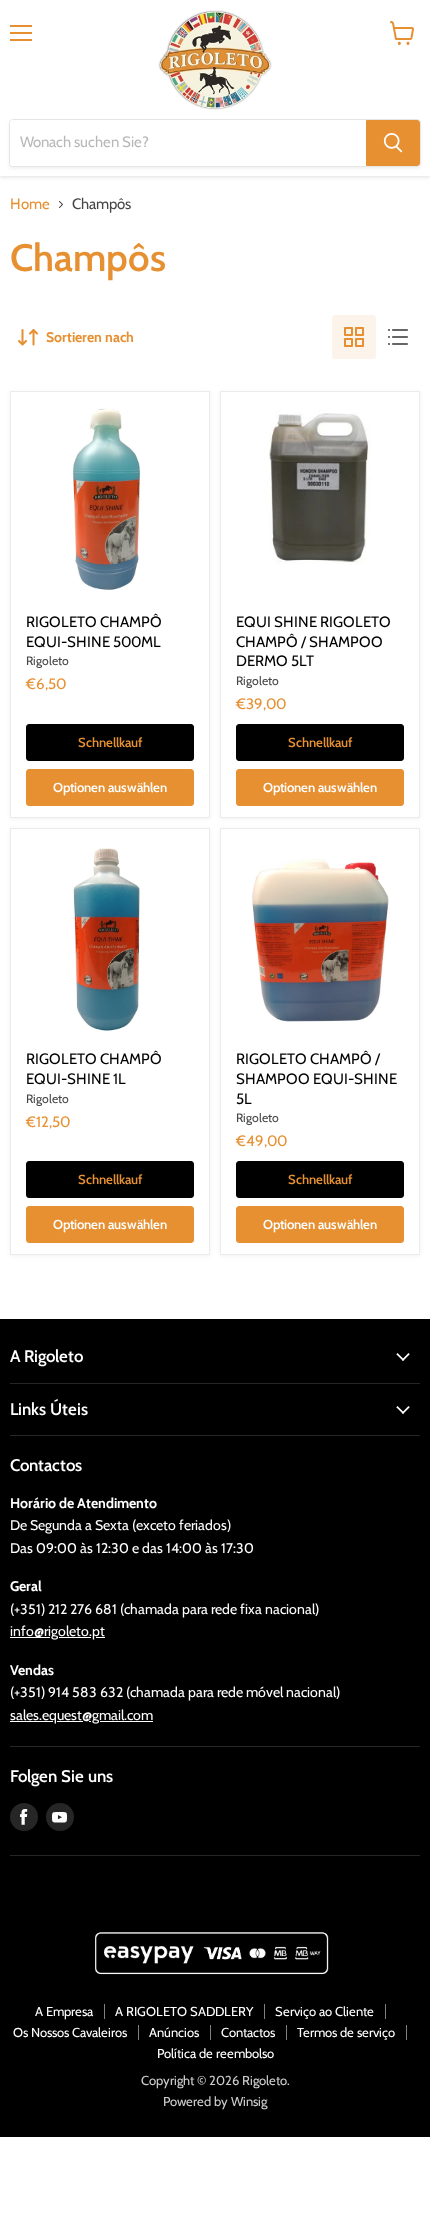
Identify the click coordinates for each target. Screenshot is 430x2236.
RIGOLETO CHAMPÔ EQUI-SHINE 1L (94, 1069)
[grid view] (354, 337)
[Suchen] (393, 143)
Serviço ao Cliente (324, 2011)
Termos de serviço (346, 2032)
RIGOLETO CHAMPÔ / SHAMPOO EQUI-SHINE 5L (316, 1078)
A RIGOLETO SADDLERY (184, 2011)
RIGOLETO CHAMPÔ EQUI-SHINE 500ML (94, 632)
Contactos (248, 2032)
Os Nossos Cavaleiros (70, 2032)
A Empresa (64, 2011)
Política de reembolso (215, 2053)
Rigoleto (47, 660)
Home (30, 204)
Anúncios (174, 2032)
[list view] (398, 337)
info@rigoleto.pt (57, 1631)
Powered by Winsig (215, 2101)
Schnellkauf (110, 742)
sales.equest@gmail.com (81, 1715)
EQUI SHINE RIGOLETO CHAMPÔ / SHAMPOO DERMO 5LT (313, 641)
